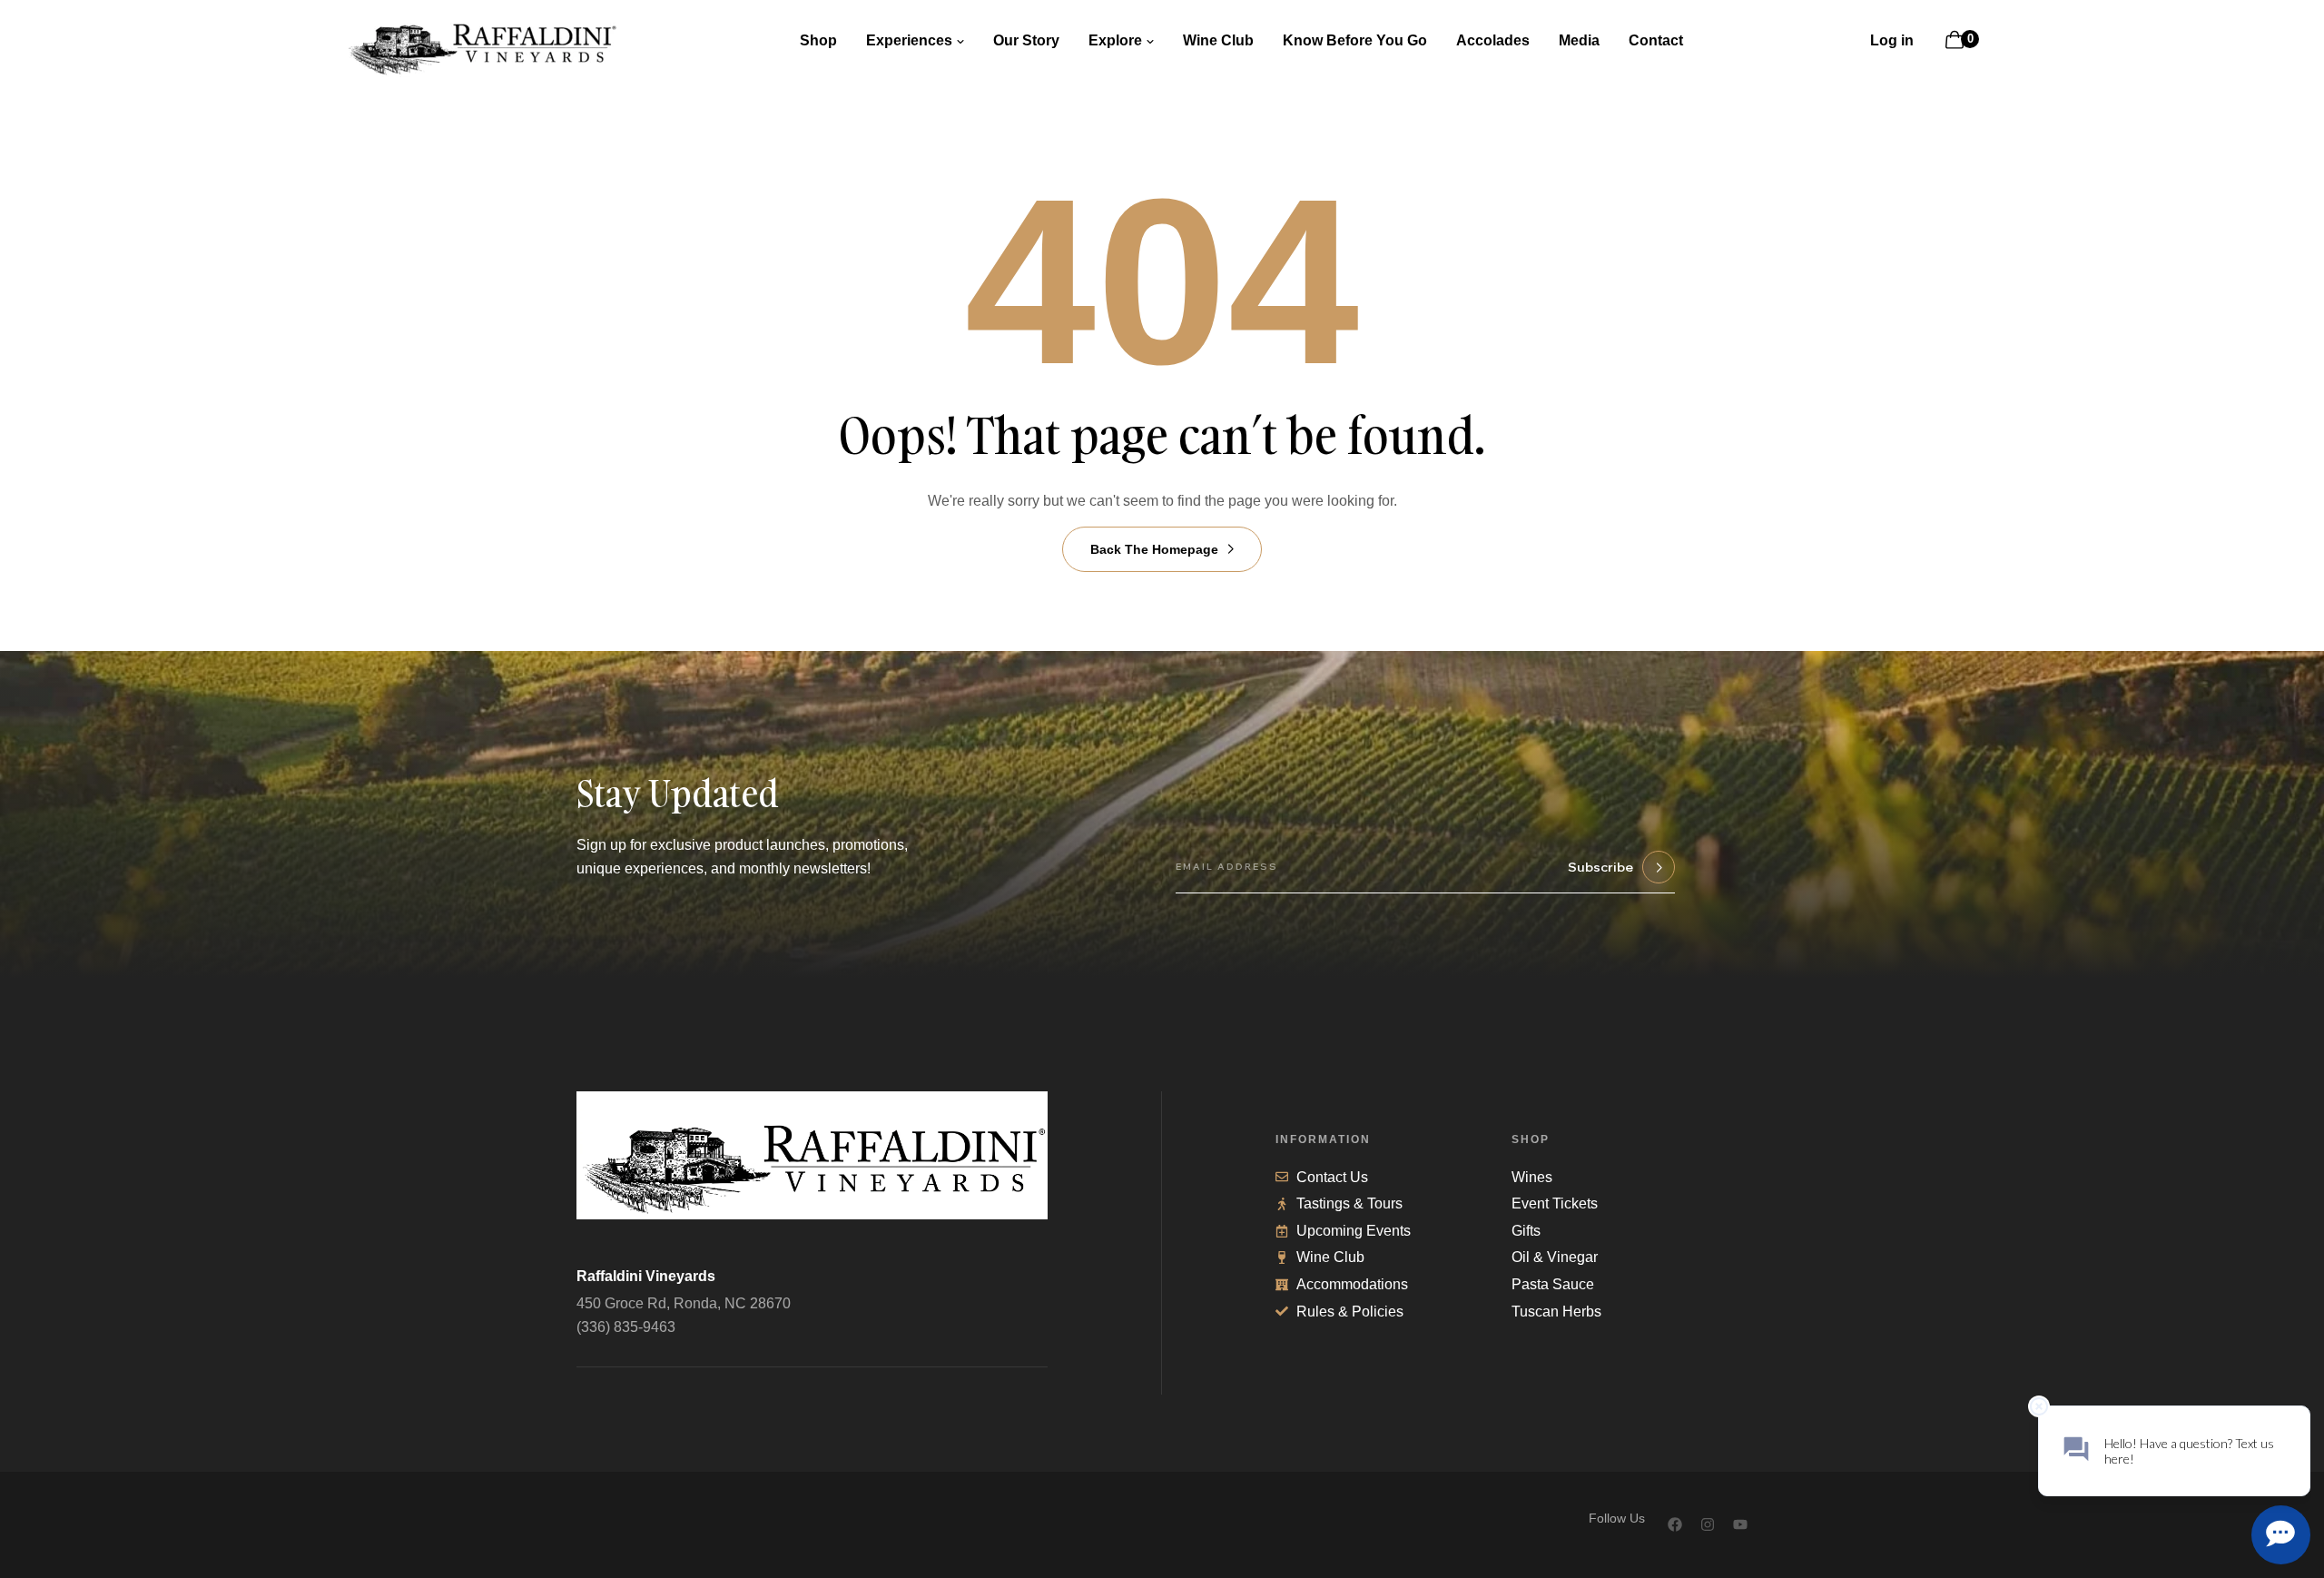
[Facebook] (1675, 1524)
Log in (1892, 40)
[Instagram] (1708, 1524)
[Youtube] (1740, 1524)
